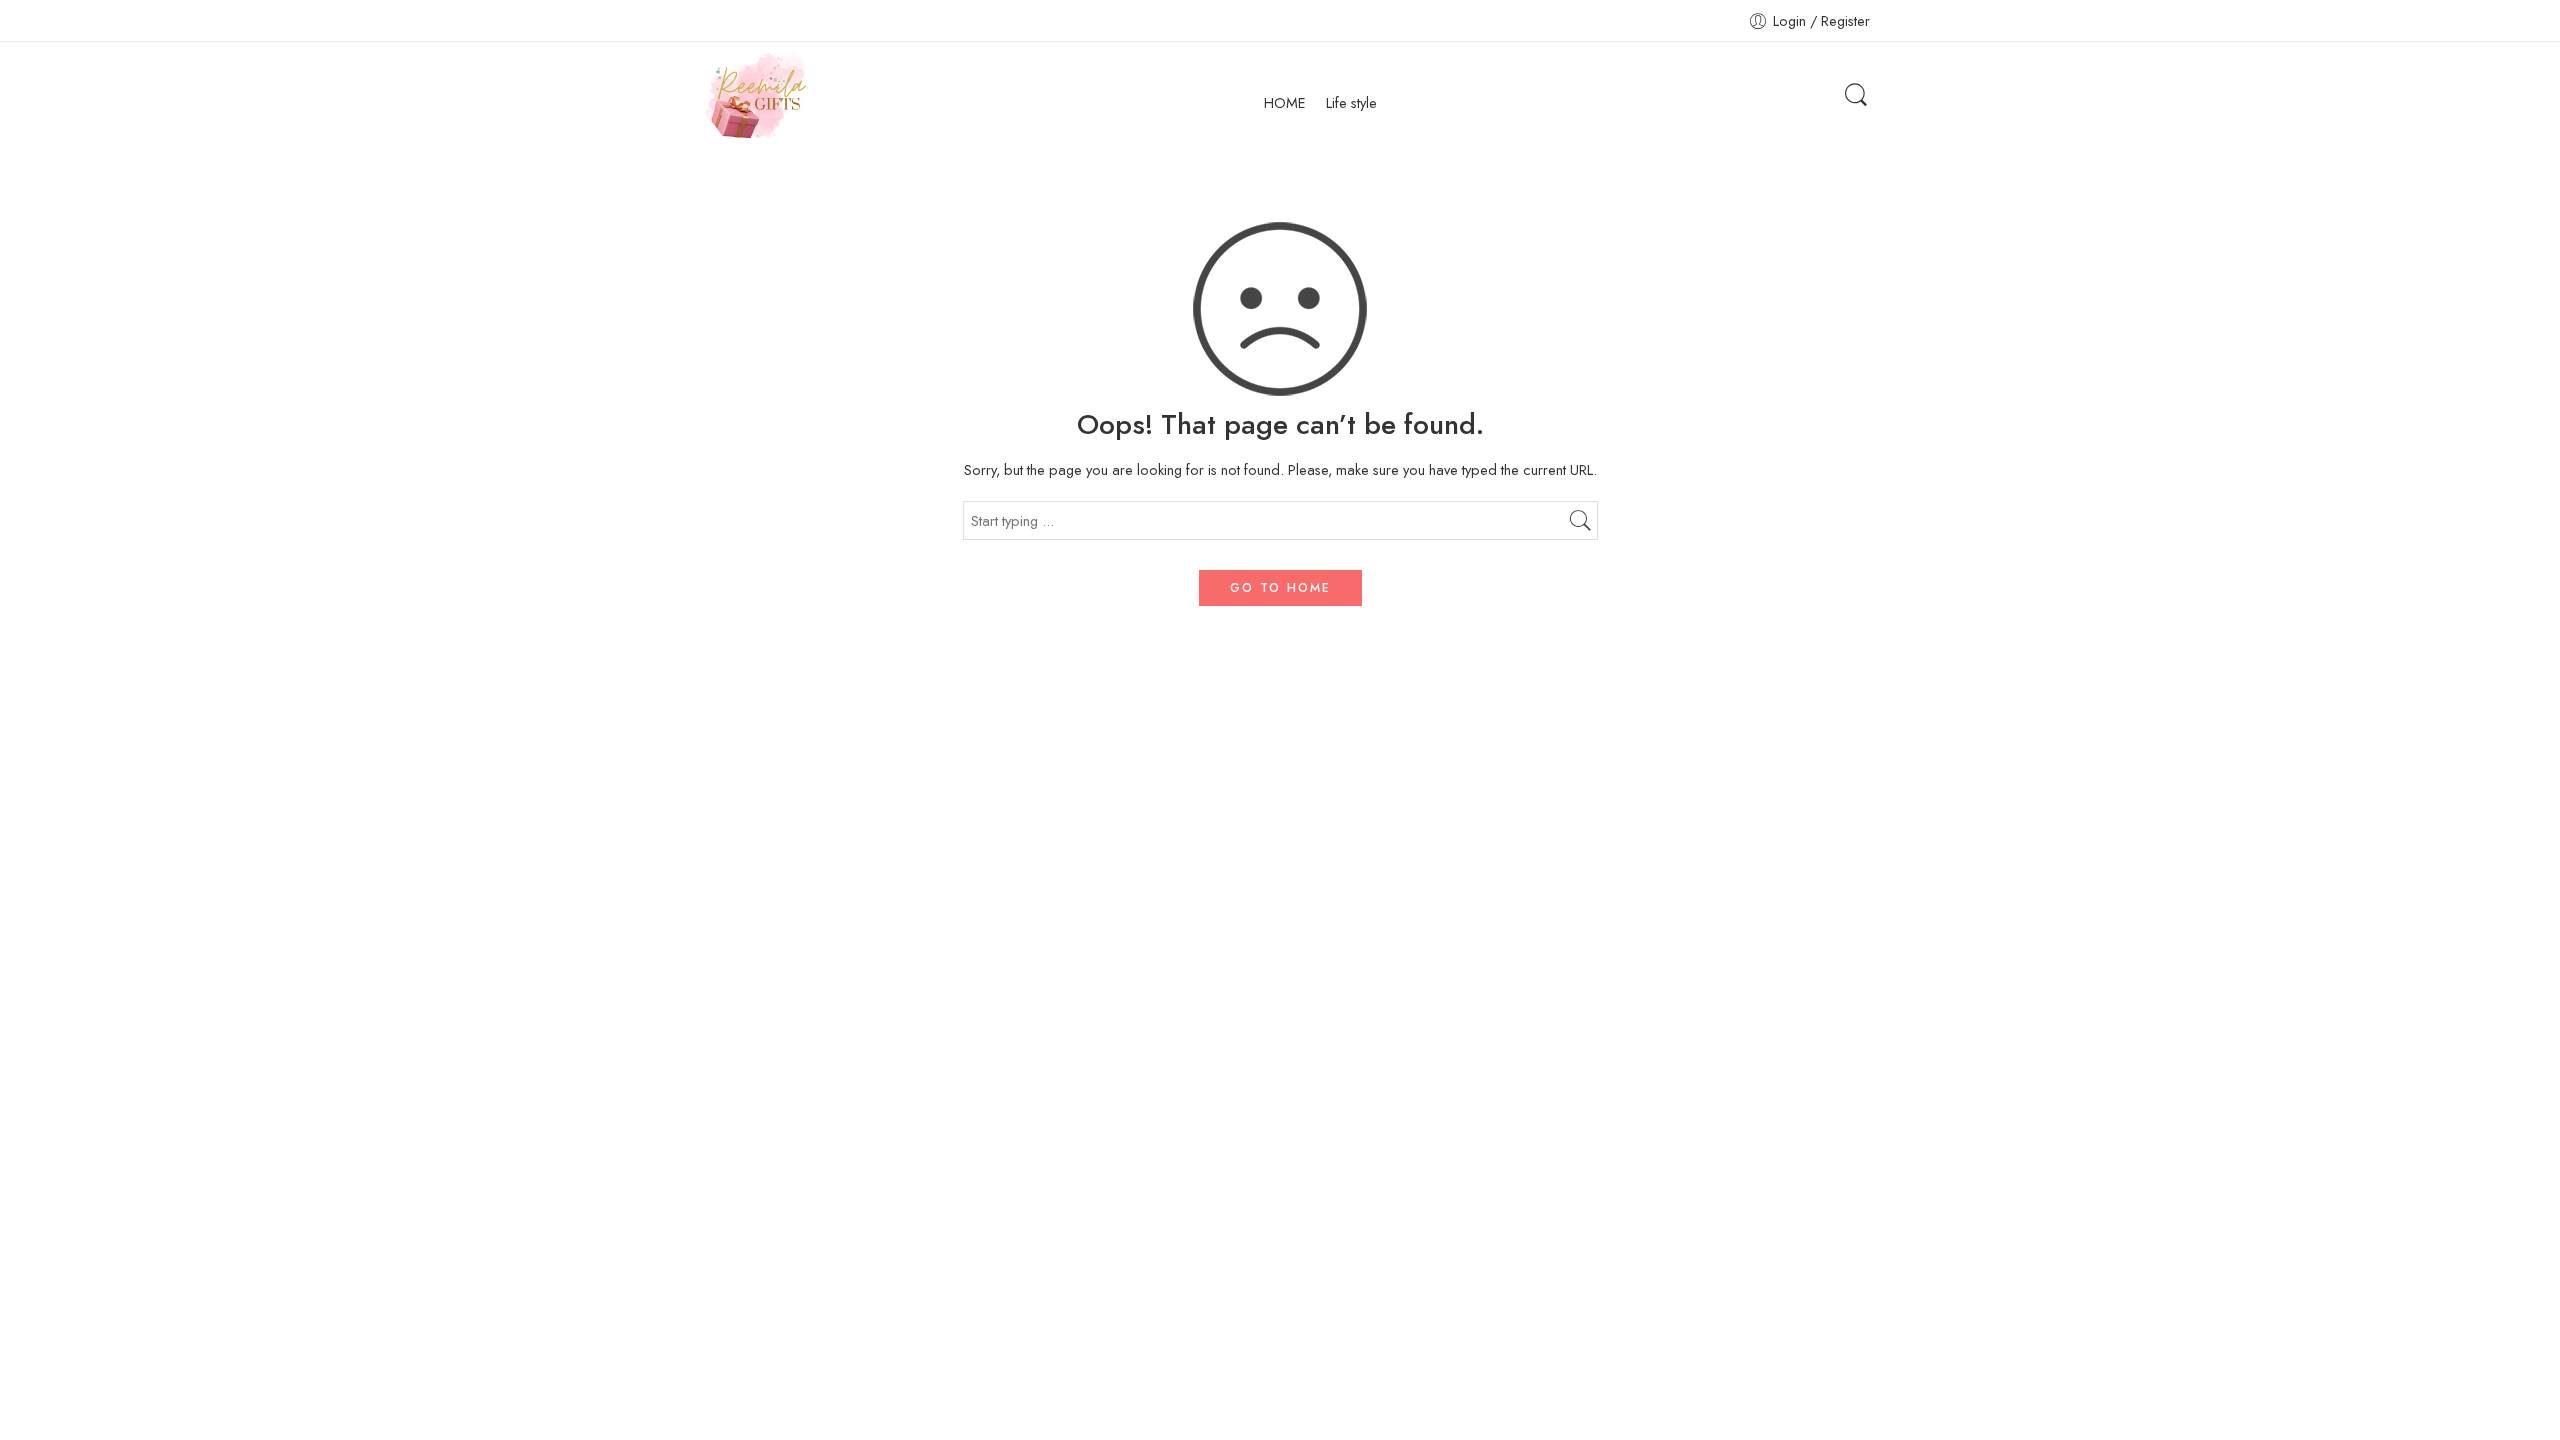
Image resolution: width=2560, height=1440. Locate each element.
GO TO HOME (1280, 588)
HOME (1285, 102)
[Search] (1856, 95)
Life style (1351, 102)
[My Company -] (754, 95)
